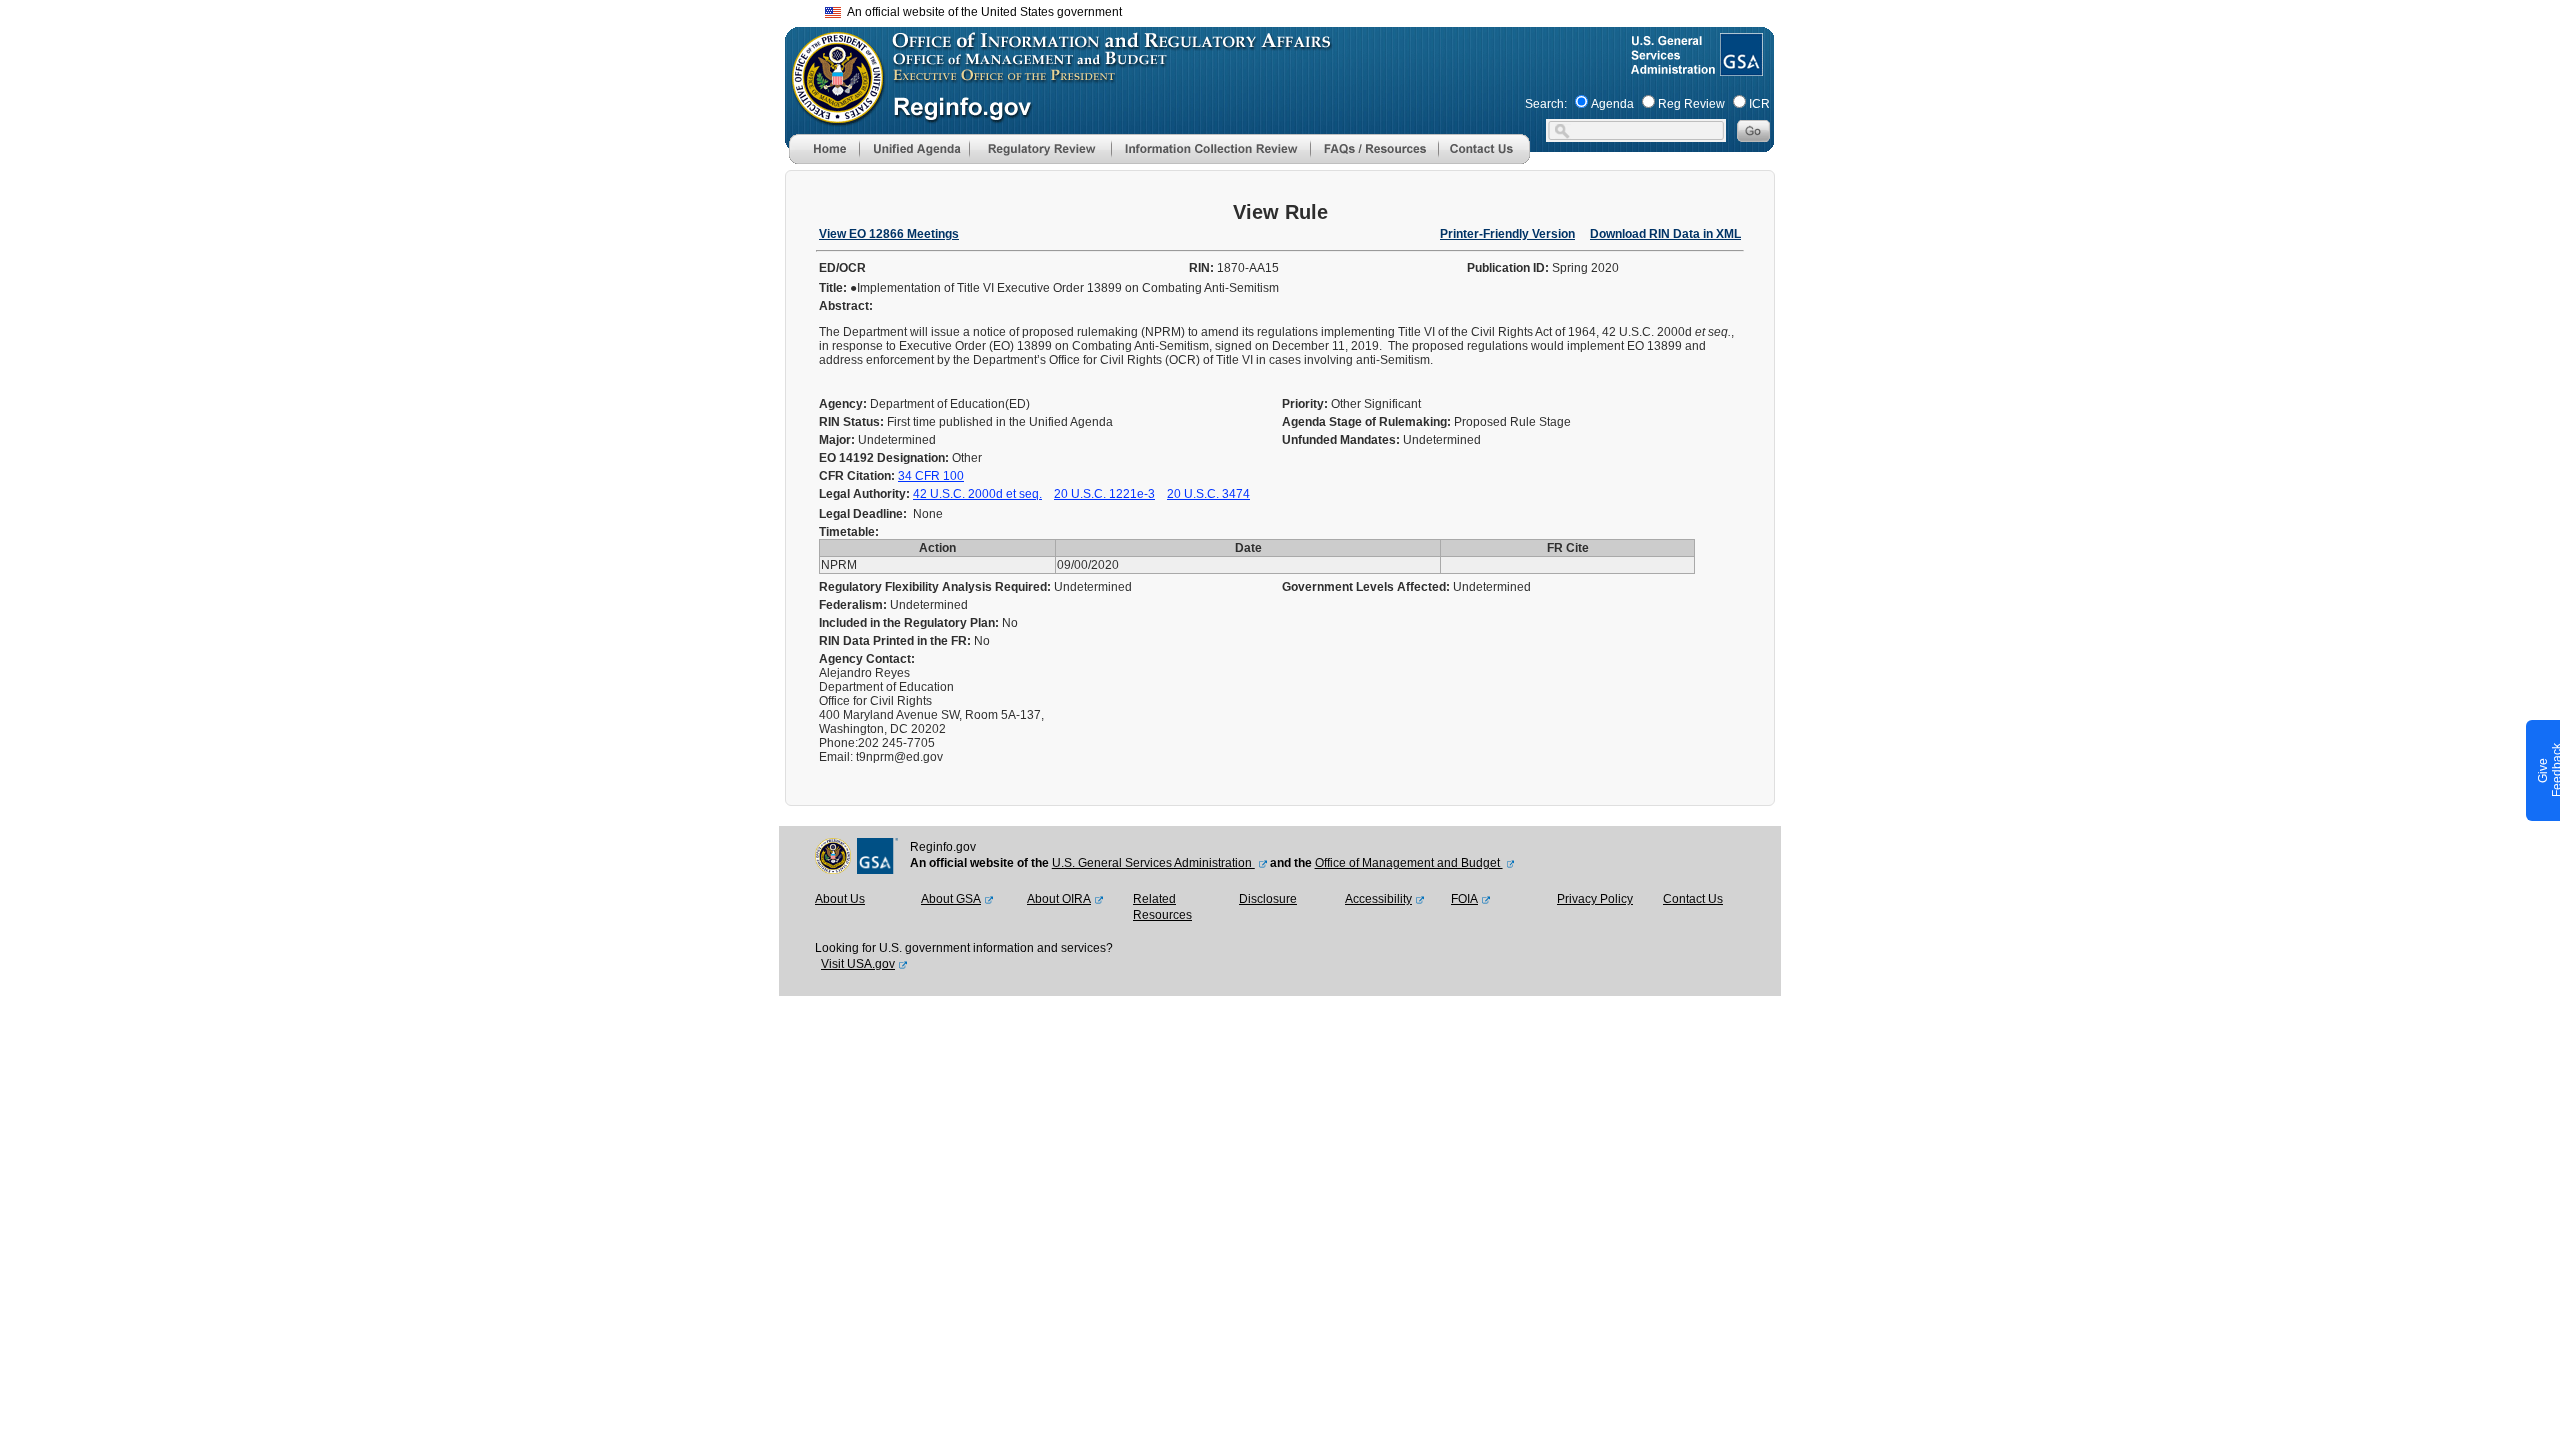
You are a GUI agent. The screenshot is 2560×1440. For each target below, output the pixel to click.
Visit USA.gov (858, 964)
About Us (840, 899)
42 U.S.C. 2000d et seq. (977, 494)
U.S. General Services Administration (1153, 863)
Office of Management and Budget (1409, 863)
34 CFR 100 (931, 476)
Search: (1546, 104)
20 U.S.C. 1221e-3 (1104, 494)
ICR (1759, 104)
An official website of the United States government (981, 12)
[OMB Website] (831, 115)
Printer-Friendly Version (1507, 234)
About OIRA (1059, 899)
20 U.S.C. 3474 (1208, 494)
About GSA (951, 899)
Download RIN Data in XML (1665, 234)
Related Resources (1162, 907)
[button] (914, 149)
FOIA (1464, 899)
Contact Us (1693, 899)
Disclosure (1268, 899)
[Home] (824, 160)
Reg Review (1691, 104)
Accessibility (1378, 899)
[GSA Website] (1739, 68)
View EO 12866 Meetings (889, 234)
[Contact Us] (1484, 160)
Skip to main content (1292, 9)
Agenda (1612, 104)
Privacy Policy (1595, 899)
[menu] (914, 149)
